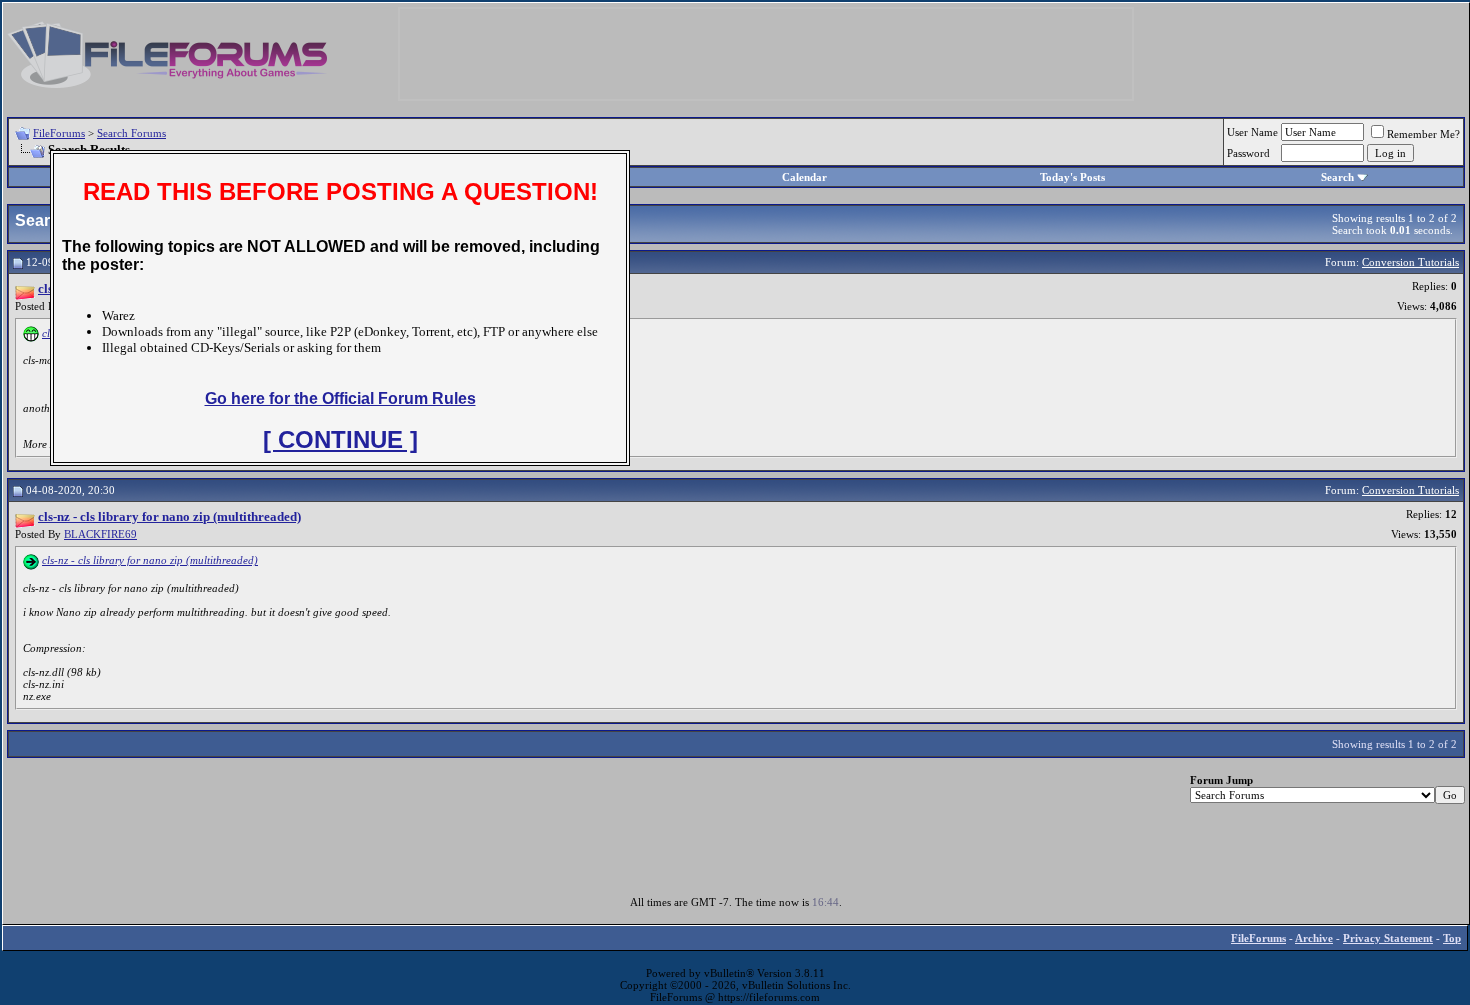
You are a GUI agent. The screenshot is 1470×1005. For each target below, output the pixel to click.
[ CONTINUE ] (340, 439)
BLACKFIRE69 (100, 534)
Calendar (804, 177)
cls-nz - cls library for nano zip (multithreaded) (150, 560)
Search (1337, 177)
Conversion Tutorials (1410, 262)
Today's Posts (1072, 177)
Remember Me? (1423, 134)
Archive (1314, 938)
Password (1248, 153)
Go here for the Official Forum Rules (340, 398)
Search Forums (131, 133)
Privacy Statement (1388, 938)
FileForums (59, 133)
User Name (1252, 132)
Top (1452, 938)
